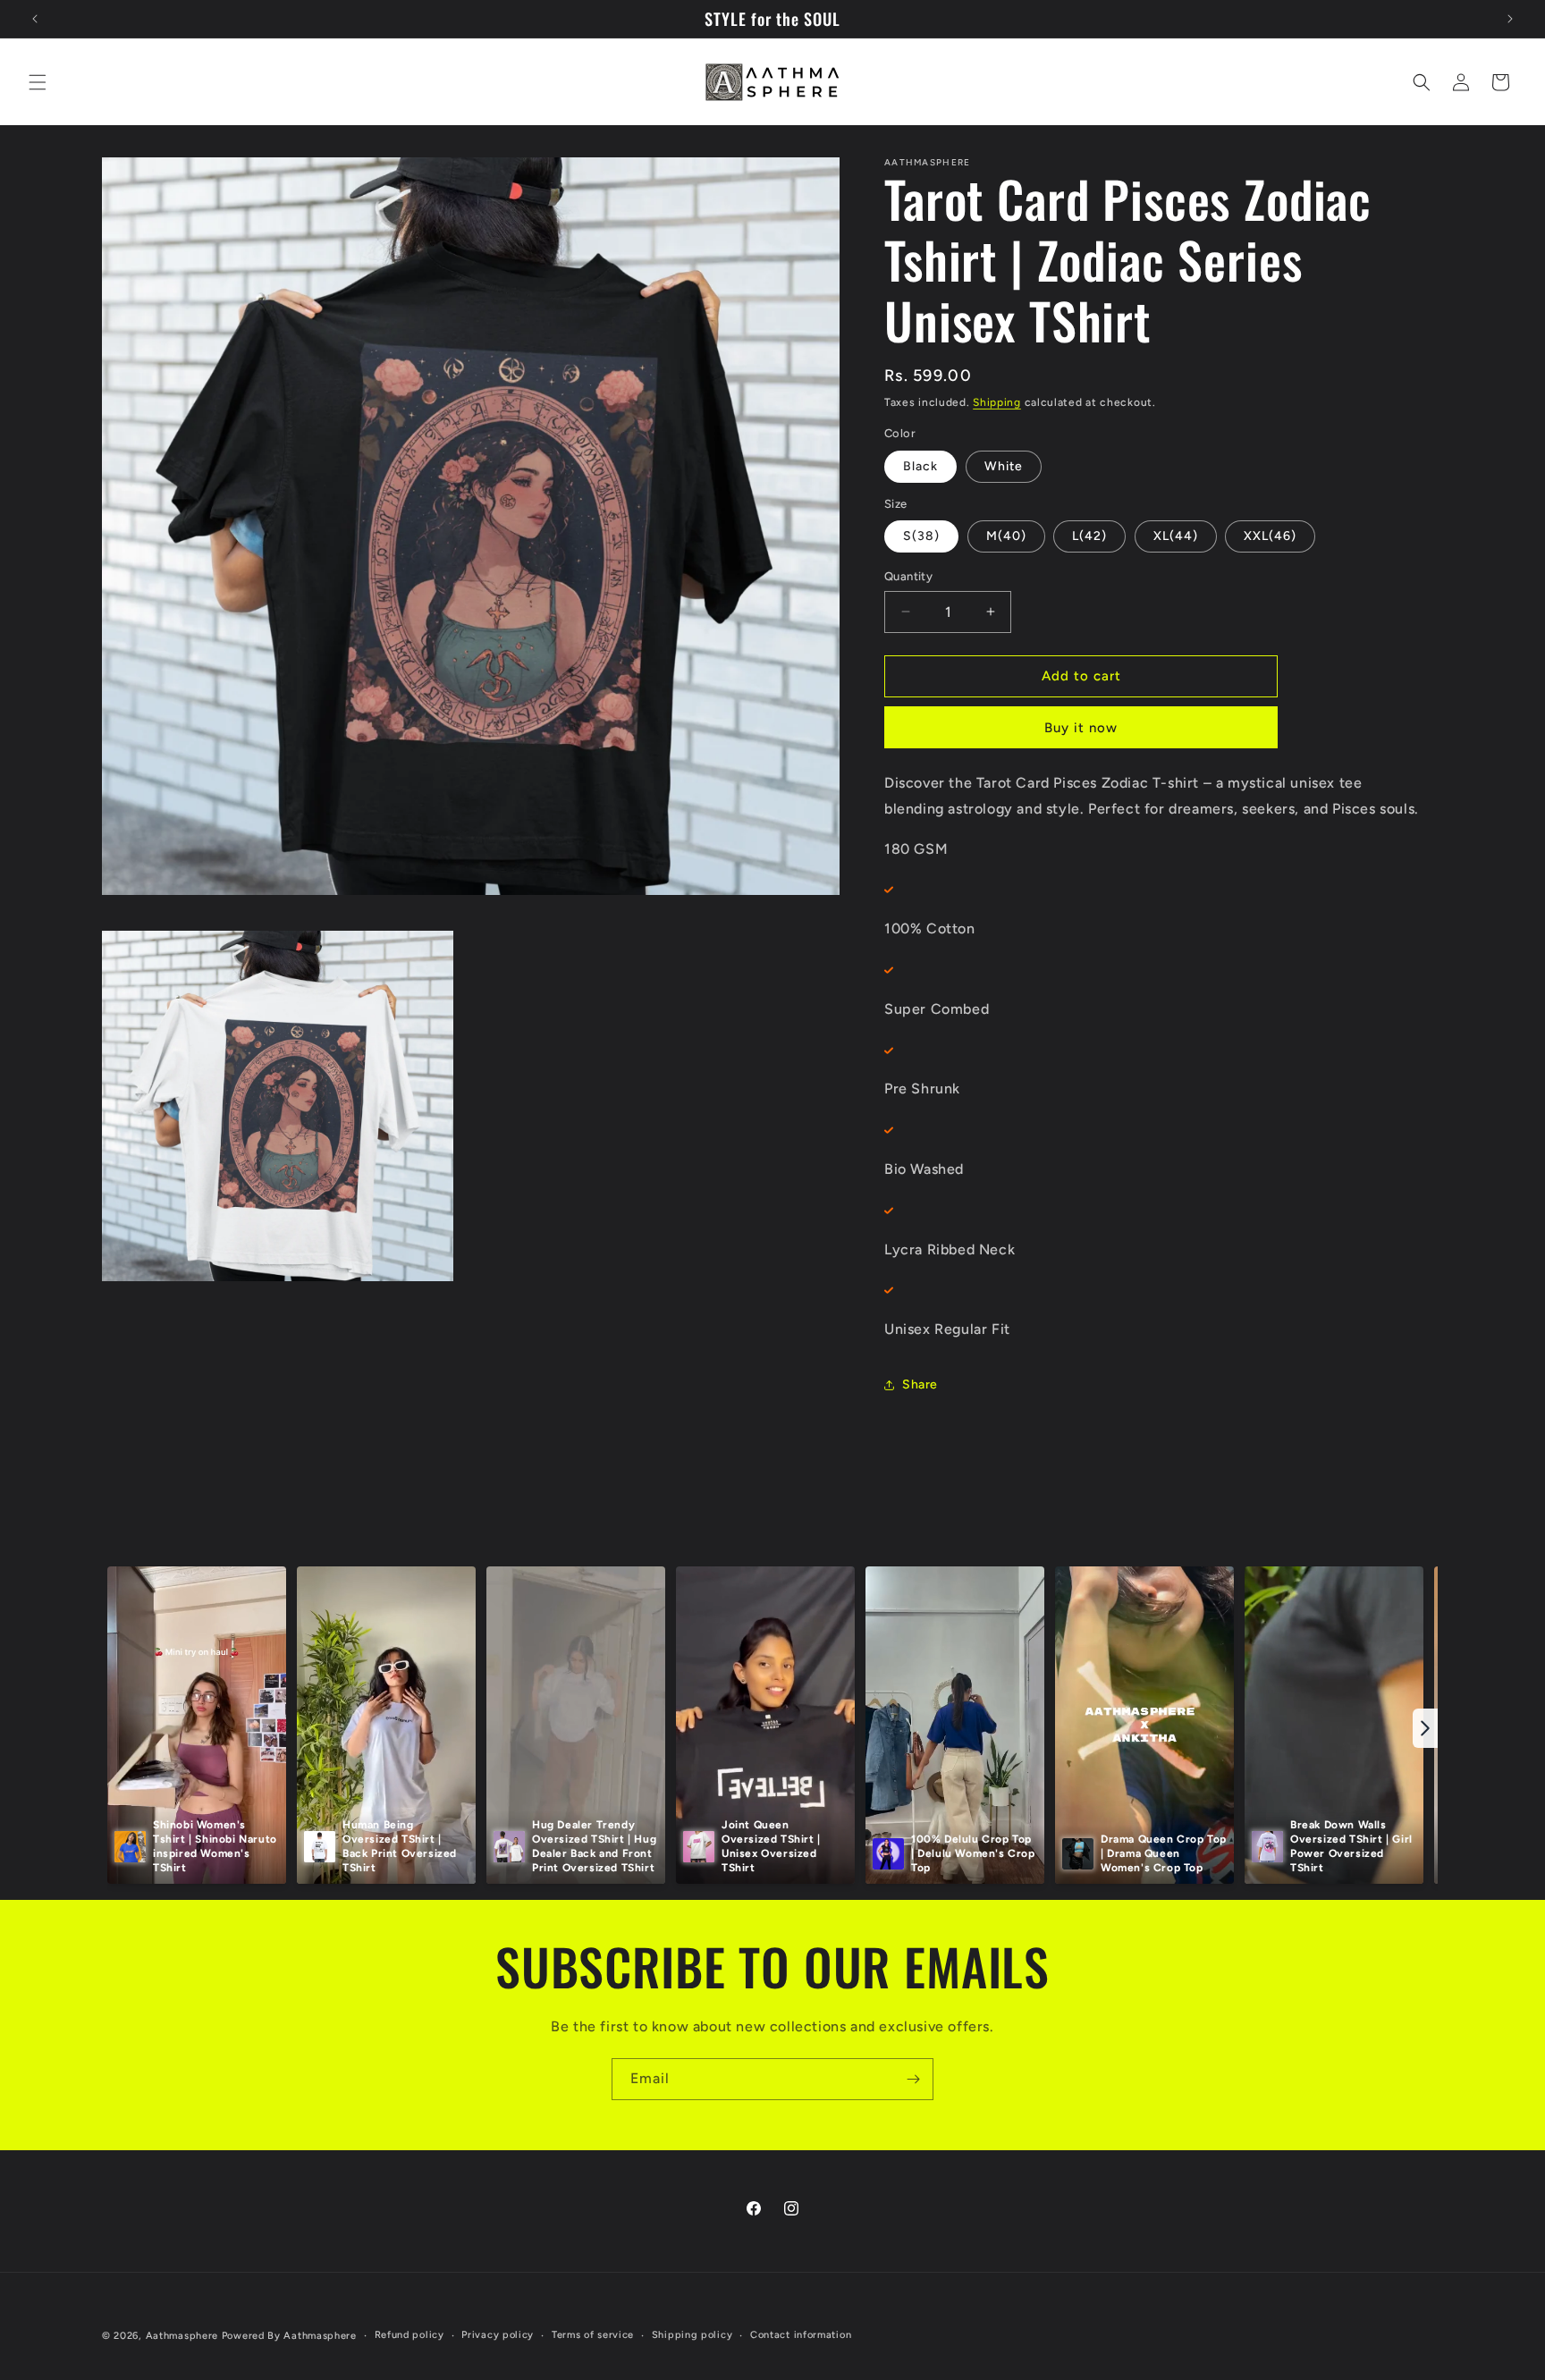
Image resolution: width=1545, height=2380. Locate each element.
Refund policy (409, 2335)
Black (920, 466)
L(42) (1089, 536)
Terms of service (593, 2335)
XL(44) (1176, 536)
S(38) (921, 536)
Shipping (997, 402)
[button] (38, 82)
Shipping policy (692, 2335)
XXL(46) (1270, 536)
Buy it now (1081, 728)
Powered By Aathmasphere (289, 2336)
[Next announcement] (1510, 19)
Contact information (801, 2335)
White (1004, 466)
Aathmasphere (182, 2336)
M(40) (1006, 536)
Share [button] (920, 1384)
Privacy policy (498, 2335)
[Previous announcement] (35, 19)
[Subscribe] (913, 2079)
